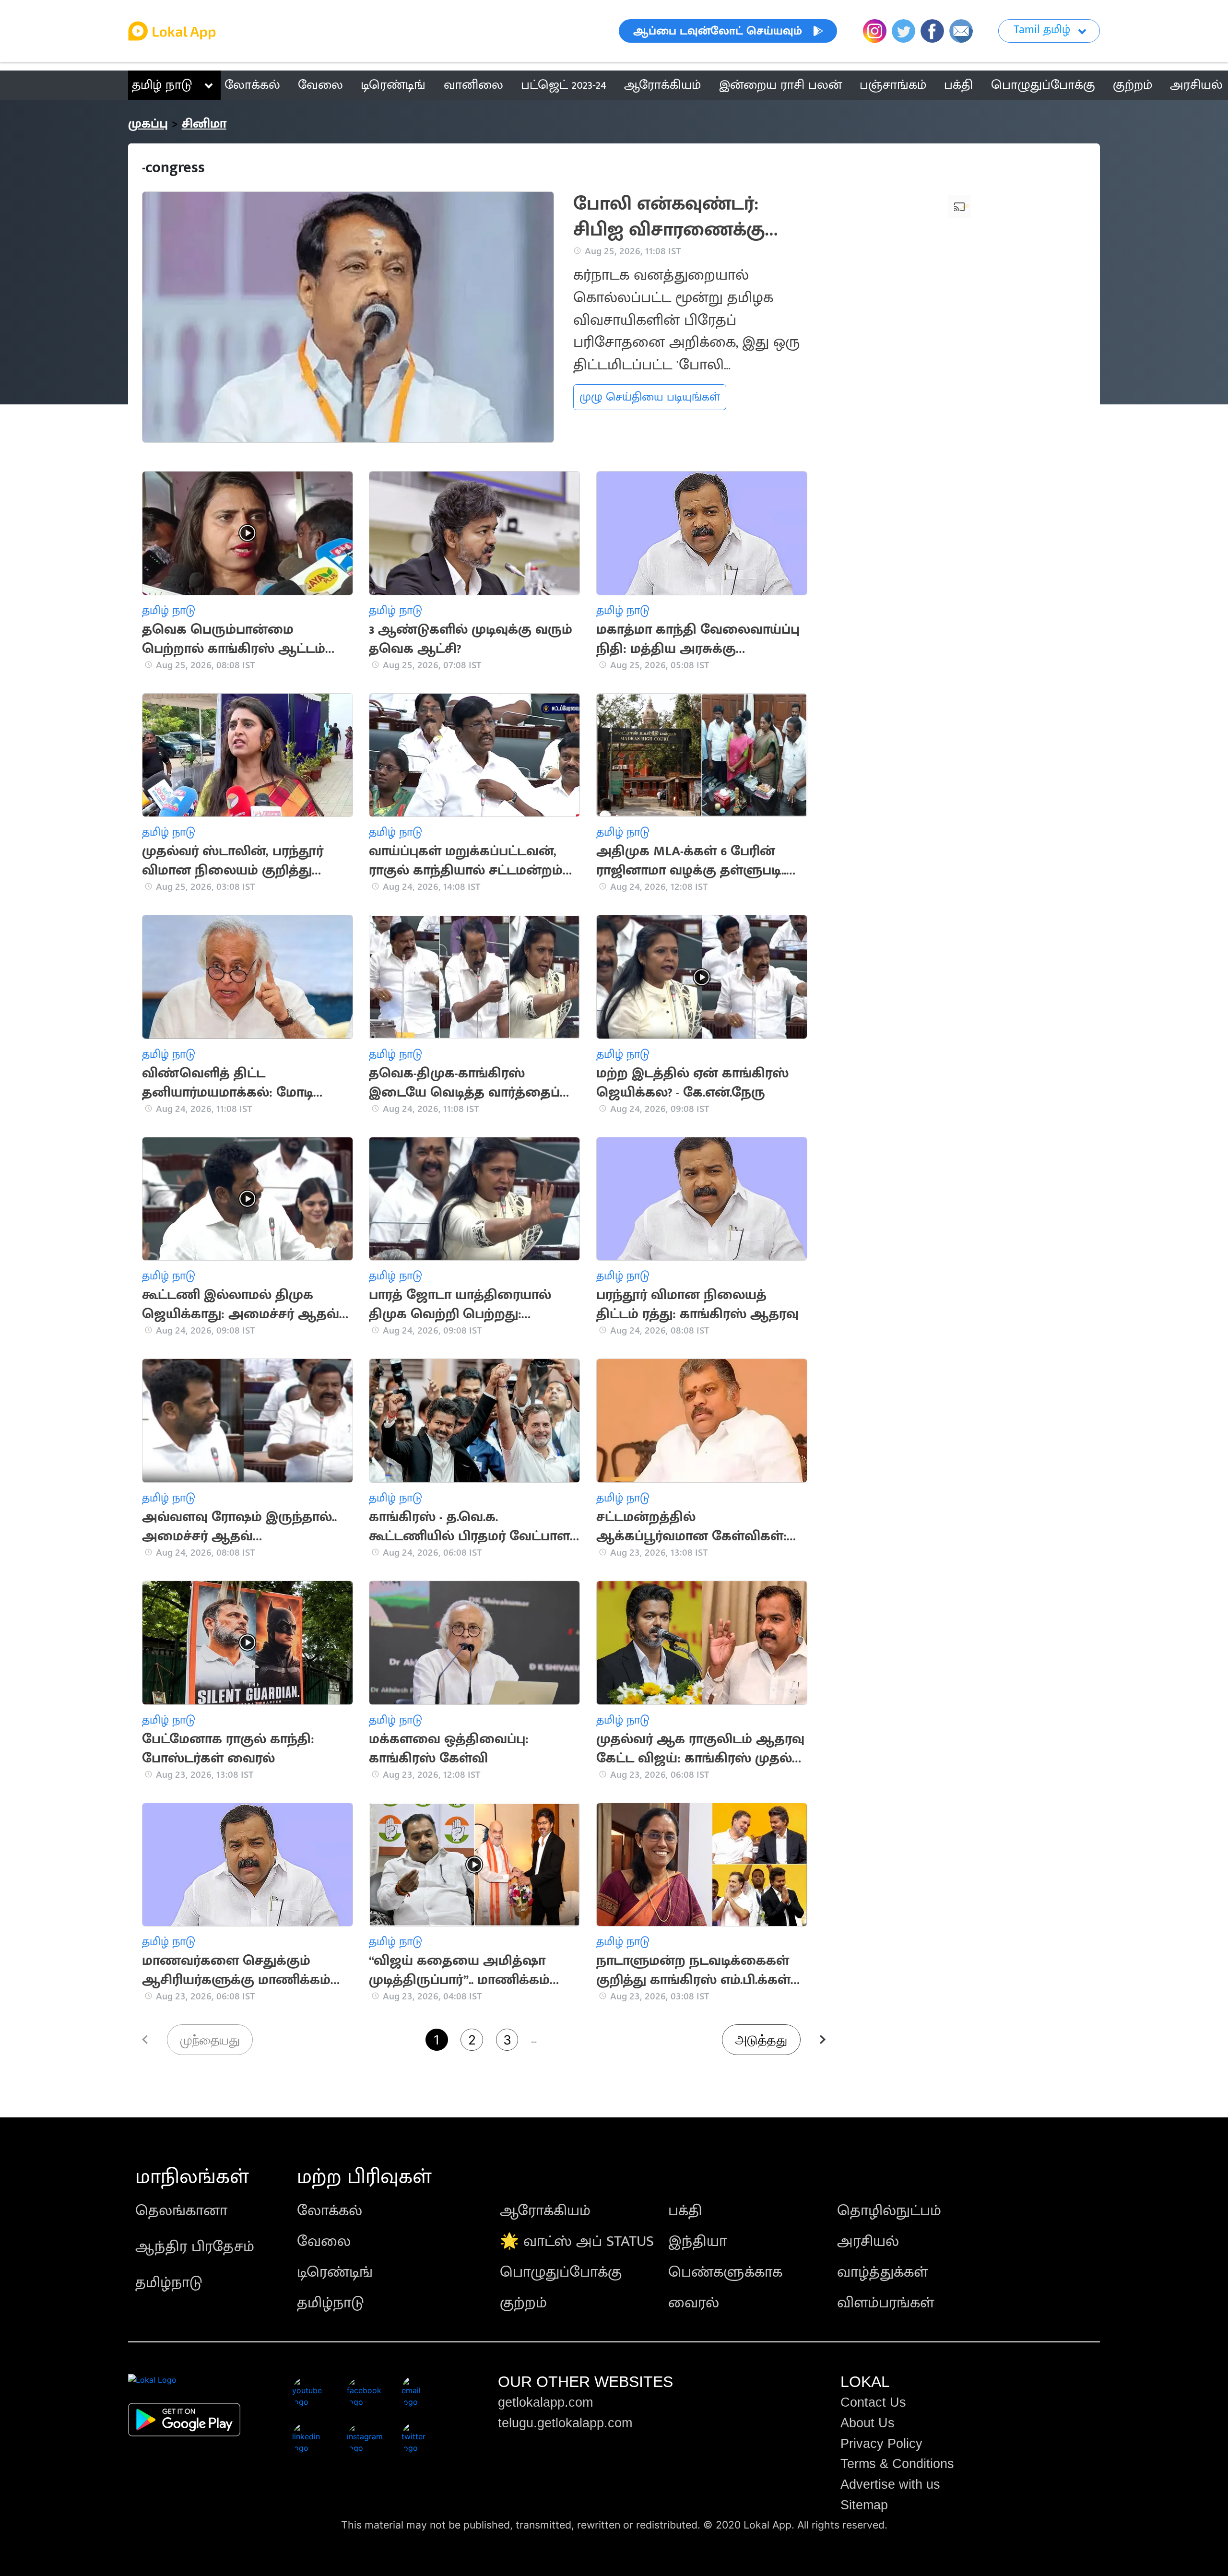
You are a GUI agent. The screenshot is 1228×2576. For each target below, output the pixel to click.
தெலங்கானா (181, 2211)
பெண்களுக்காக (725, 2272)
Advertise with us (890, 2484)
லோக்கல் (330, 2211)
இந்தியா (697, 2241)
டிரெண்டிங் (335, 2272)
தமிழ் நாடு (162, 85)
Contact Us (873, 2402)
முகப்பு (148, 124)
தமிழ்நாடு (169, 2283)
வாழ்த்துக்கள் (882, 2272)
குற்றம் (523, 2303)
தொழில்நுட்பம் (889, 2211)
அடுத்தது (761, 2040)
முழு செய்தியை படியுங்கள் (650, 397)
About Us (868, 2423)
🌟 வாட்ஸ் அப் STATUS (577, 2241)
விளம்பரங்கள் (886, 2303)
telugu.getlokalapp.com (565, 2423)
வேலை (324, 2241)
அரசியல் (868, 2241)
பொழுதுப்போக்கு (561, 2272)
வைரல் (694, 2303)
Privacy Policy (881, 2444)
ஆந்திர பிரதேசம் (195, 2247)
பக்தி (685, 2211)
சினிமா (204, 124)
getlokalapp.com (545, 2402)
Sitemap (864, 2505)
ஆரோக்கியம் (545, 2211)
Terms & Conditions (897, 2464)
